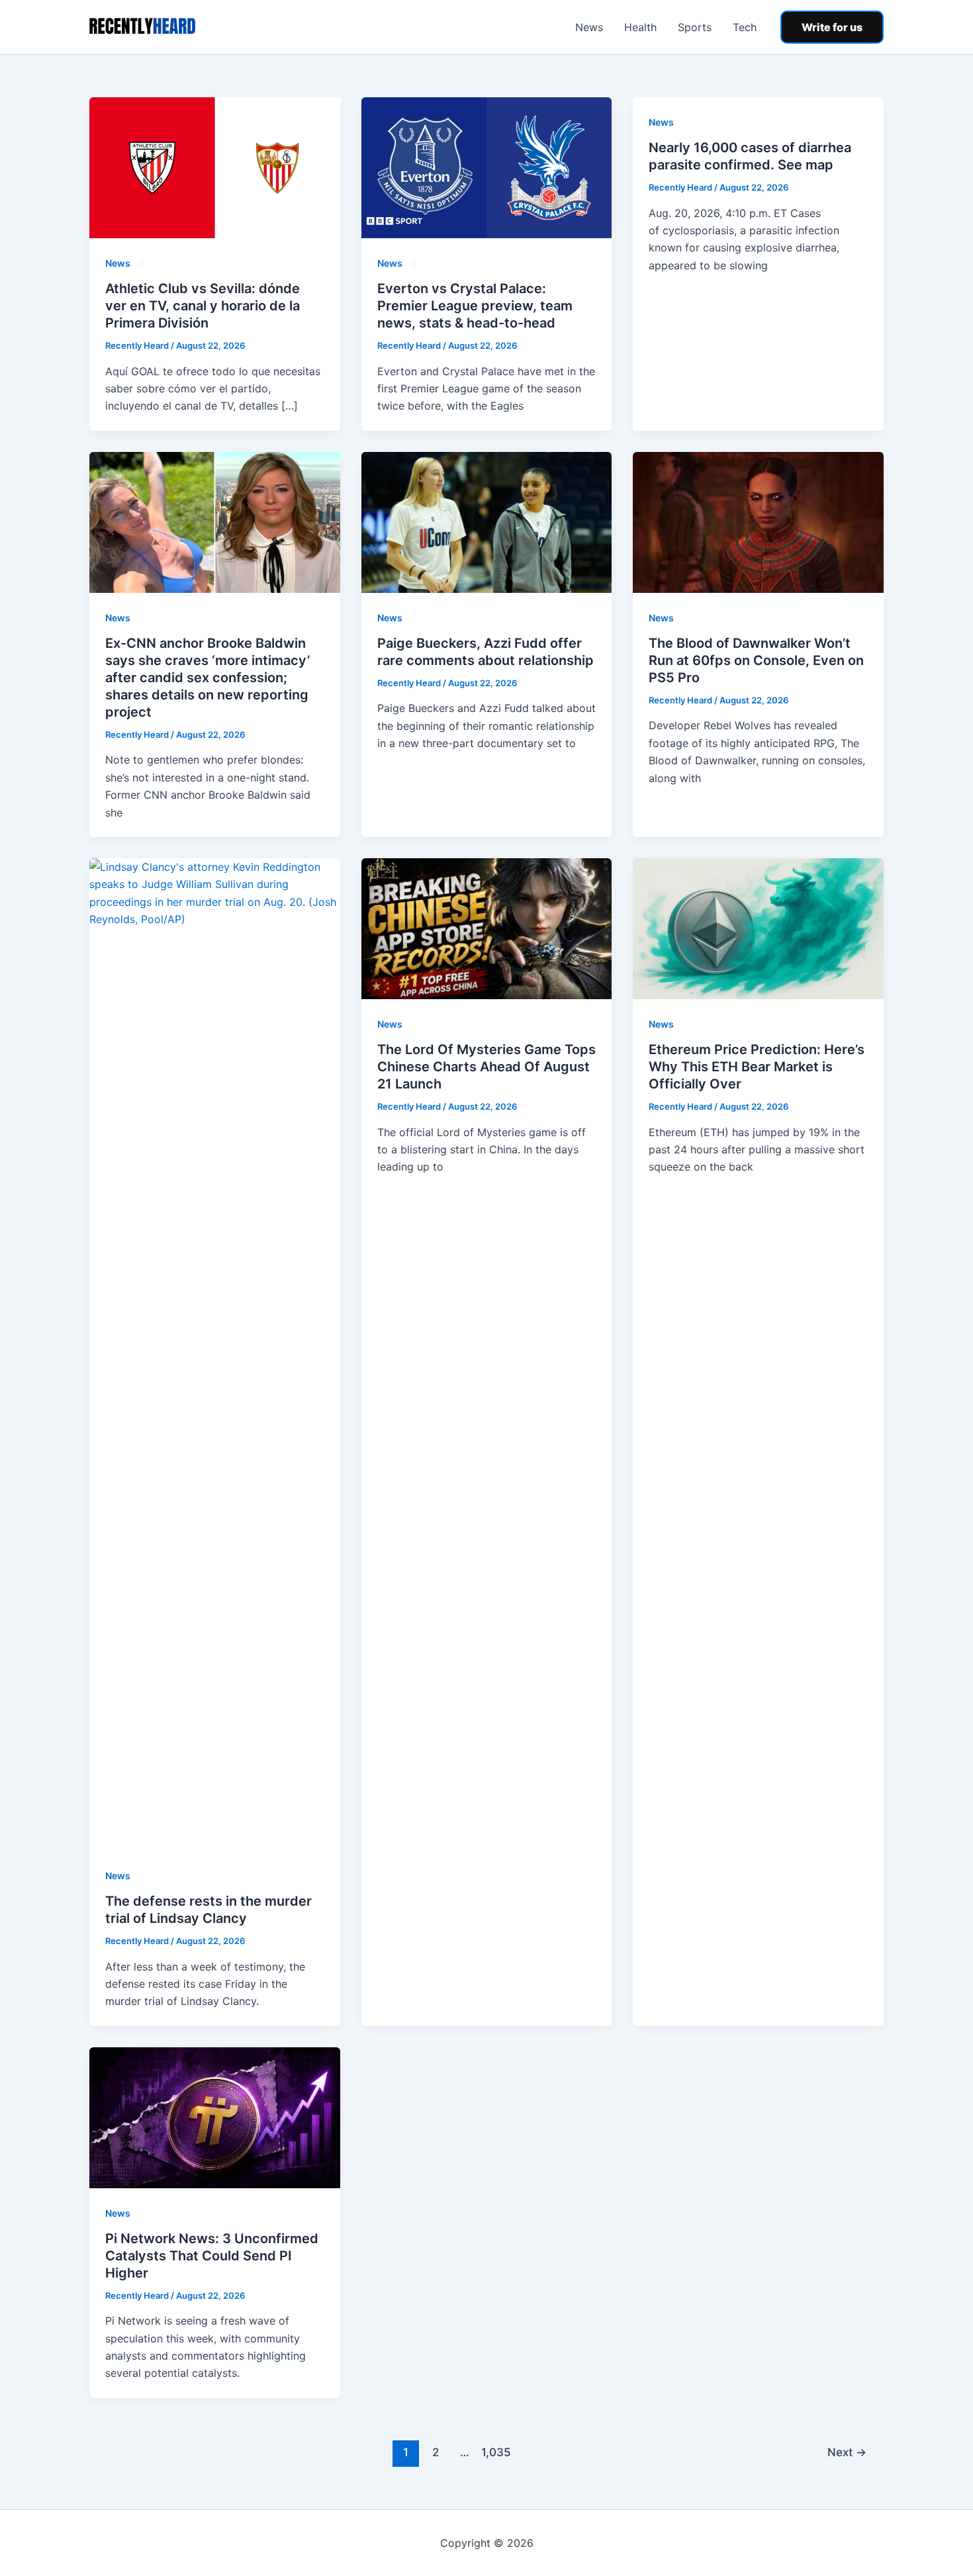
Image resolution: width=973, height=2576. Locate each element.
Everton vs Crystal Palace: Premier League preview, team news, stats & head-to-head (475, 306)
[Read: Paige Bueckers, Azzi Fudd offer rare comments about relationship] (487, 521)
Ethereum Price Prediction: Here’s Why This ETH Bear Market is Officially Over (757, 1067)
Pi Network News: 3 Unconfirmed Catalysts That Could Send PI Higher (212, 2256)
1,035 (494, 2452)
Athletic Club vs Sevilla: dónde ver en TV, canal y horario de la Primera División (203, 306)
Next (847, 2452)
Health (640, 27)
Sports (695, 27)
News (589, 27)
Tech (745, 27)
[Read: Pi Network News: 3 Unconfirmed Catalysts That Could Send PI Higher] (215, 2117)
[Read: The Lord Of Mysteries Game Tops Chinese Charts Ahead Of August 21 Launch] (487, 928)
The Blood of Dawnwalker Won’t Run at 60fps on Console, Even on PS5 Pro (756, 660)
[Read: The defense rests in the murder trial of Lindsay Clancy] (215, 1353)
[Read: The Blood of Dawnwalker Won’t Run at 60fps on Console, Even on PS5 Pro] (758, 521)
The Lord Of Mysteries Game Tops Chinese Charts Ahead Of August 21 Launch (486, 1067)
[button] (832, 27)
